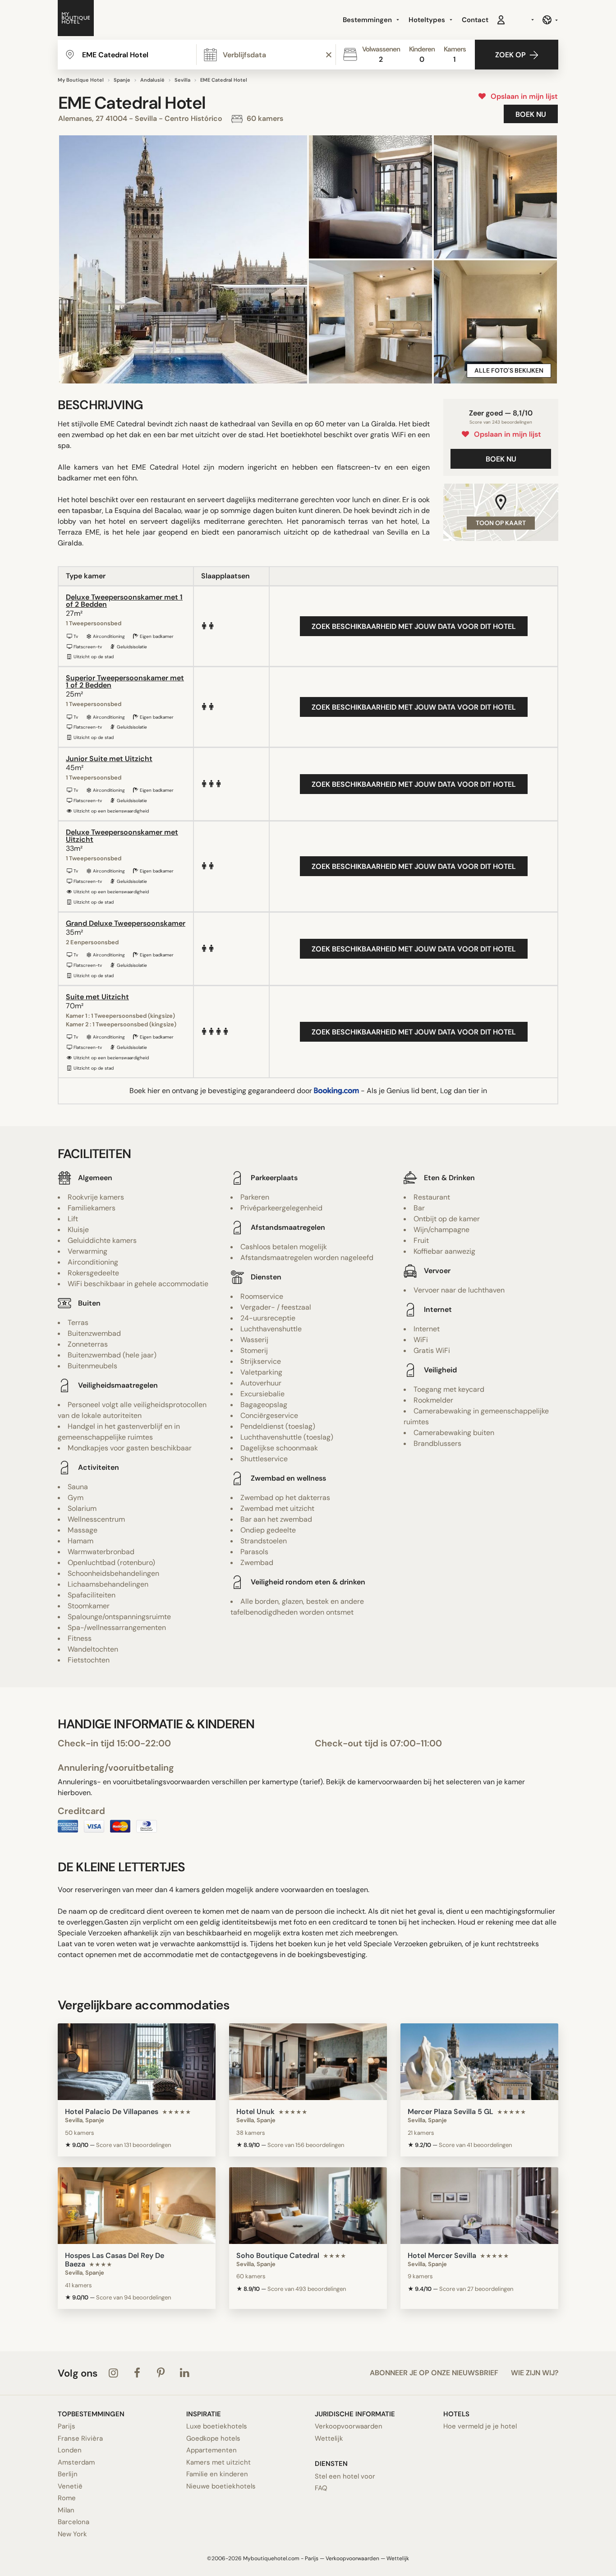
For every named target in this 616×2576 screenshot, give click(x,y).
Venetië (70, 2486)
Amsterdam (76, 2462)
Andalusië (152, 80)
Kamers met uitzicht (218, 2462)
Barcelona (74, 2522)
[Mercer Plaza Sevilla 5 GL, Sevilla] (479, 2062)
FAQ (321, 2488)
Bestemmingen (368, 20)
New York (72, 2534)
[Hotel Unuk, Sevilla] (308, 2062)
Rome (67, 2498)
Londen (70, 2450)
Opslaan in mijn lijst (522, 96)
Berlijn (68, 2474)
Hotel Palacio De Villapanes (112, 2112)
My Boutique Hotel (81, 80)
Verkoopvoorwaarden (349, 2426)
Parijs (67, 2426)
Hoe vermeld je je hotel (480, 2426)
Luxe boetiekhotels (217, 2426)
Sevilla (182, 80)
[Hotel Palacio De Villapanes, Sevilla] (137, 2062)
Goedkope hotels (213, 2438)
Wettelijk (329, 2438)
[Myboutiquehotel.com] (76, 20)
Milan (66, 2510)
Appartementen (211, 2450)
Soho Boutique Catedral (278, 2255)
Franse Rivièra (80, 2438)
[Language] (550, 20)
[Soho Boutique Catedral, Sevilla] (308, 2206)
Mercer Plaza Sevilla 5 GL (451, 2112)
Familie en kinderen (217, 2474)
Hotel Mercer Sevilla (442, 2255)
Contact (475, 20)
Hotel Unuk (255, 2112)
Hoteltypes (428, 20)
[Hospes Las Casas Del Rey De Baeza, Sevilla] (137, 2206)
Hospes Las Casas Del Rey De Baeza (115, 2260)
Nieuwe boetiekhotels (221, 2486)
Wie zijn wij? (535, 2373)
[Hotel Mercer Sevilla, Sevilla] (479, 2206)
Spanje (122, 80)
